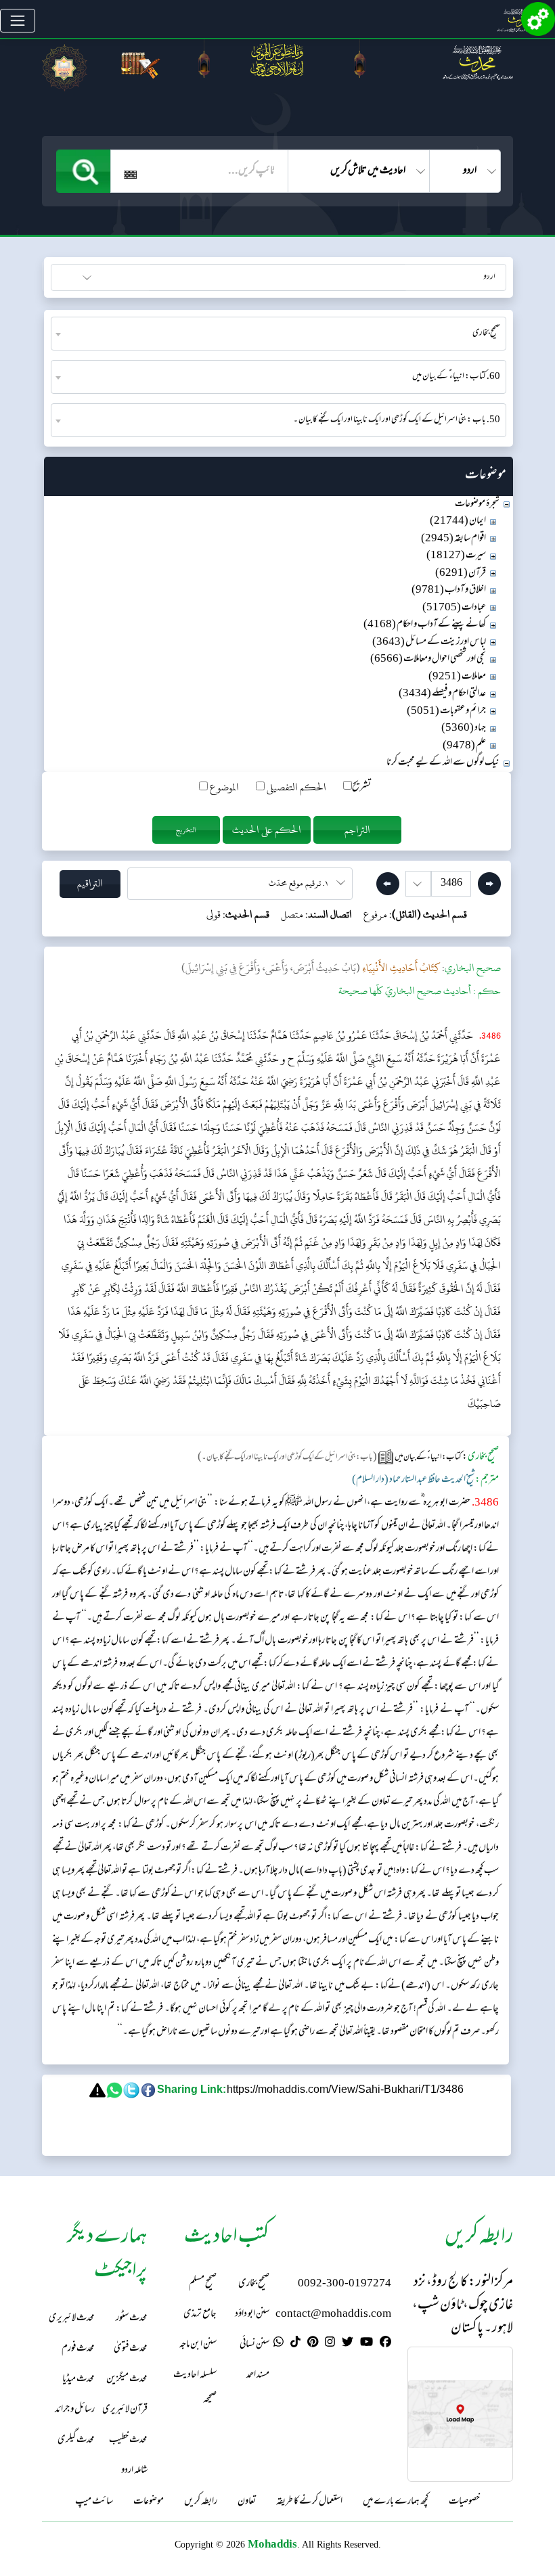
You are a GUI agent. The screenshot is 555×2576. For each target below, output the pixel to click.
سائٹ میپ (94, 2502)
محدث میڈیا (79, 2379)
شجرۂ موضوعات (477, 504)
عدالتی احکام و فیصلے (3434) (442, 694)
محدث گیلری (76, 2440)
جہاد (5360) (464, 728)
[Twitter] (348, 2344)
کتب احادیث (119, 276)
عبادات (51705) (454, 608)
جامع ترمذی (200, 2314)
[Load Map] (460, 2415)
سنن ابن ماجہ (198, 2345)
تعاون (247, 2502)
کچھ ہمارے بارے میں (396, 2502)
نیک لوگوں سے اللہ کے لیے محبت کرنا (443, 763)
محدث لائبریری (72, 2319)
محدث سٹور (132, 2319)
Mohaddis (272, 2544)
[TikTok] (295, 2344)
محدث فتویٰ (131, 2349)
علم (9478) (464, 746)
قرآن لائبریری (125, 2410)
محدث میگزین (127, 2379)
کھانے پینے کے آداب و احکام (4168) (425, 625)
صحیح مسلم (203, 2284)
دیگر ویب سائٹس (477, 276)
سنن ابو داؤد (252, 2314)
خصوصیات (464, 2502)
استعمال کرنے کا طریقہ (309, 2502)
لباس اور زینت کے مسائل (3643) (429, 642)
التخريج (186, 830)
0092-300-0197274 (345, 2284)
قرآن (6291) (461, 573)
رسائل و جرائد (75, 2410)
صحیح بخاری (254, 2284)
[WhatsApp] (279, 2344)
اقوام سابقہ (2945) (453, 539)
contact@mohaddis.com (333, 2314)
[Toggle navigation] (18, 21)
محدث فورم (78, 2349)
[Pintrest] (313, 2344)
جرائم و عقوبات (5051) (446, 711)
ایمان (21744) (458, 521)
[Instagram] (330, 2344)
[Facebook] (385, 2344)
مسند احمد (258, 2375)
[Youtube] (367, 2344)
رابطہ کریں (201, 2502)
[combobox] (279, 334)
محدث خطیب (128, 2440)
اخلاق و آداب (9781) (449, 590)
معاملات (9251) (457, 677)
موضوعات (149, 2502)
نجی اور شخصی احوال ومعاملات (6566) (428, 659)
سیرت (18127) (456, 556)
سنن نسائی (254, 2345)
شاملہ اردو (134, 2471)
